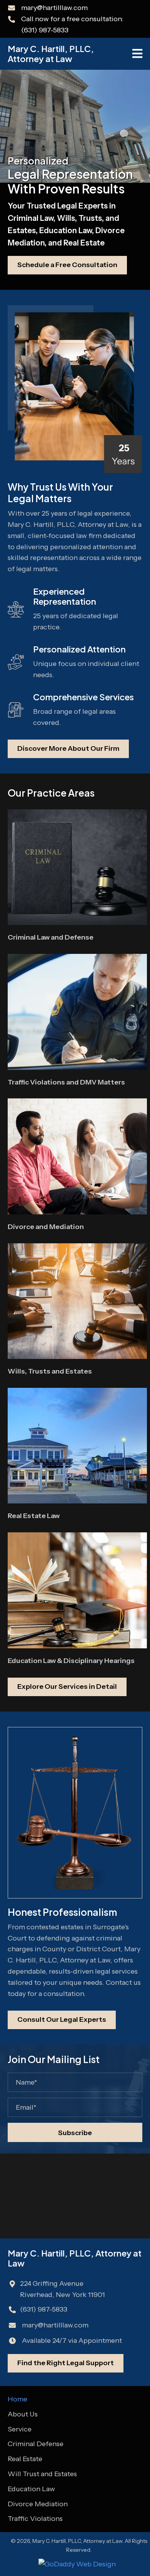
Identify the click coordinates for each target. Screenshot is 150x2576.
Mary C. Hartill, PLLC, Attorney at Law (51, 54)
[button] (75, 2132)
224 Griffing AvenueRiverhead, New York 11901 (62, 2289)
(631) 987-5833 (45, 30)
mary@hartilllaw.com (54, 8)
